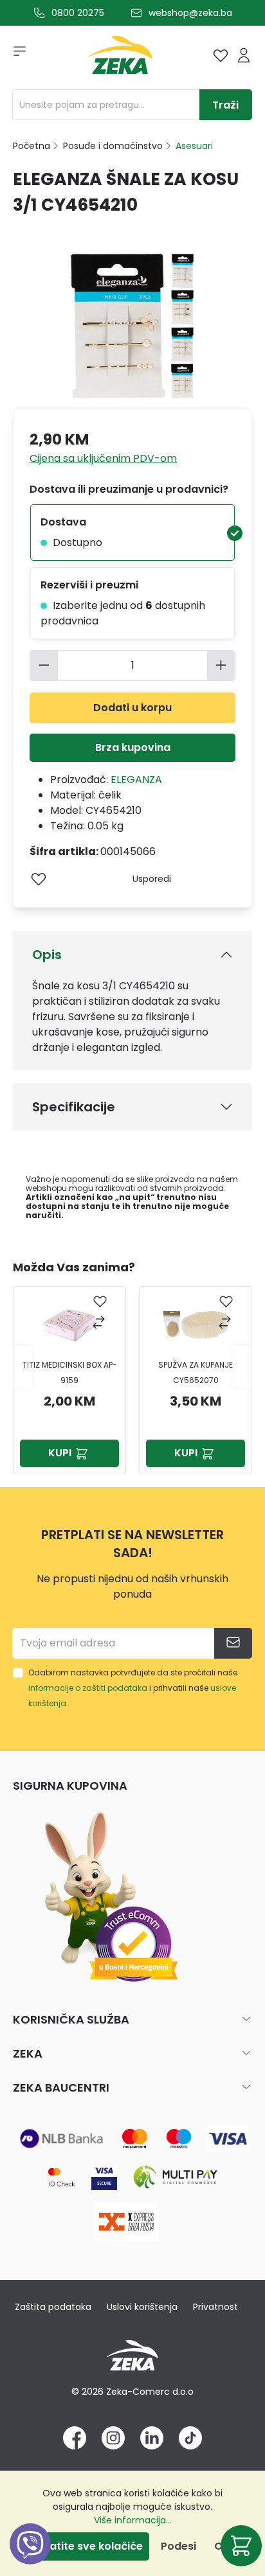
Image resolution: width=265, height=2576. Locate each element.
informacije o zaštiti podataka (88, 1688)
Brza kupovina (133, 747)
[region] (132, 1366)
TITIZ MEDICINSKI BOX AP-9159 (70, 1372)
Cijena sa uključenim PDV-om (103, 458)
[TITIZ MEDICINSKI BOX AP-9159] (69, 1325)
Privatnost (215, 2307)
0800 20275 (78, 13)
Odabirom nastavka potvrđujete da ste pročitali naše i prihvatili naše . (133, 1688)
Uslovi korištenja (142, 2307)
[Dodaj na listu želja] (39, 879)
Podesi (178, 2546)
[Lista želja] (221, 55)
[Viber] (30, 2558)
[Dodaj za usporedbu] (100, 1324)
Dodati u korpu (132, 708)
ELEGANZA (136, 780)
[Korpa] (241, 2546)
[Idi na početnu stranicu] (120, 58)
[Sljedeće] (242, 1366)
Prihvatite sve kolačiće (83, 2546)
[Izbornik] (15, 55)
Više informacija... (133, 2520)
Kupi (60, 1453)
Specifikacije (74, 1107)
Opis (47, 955)
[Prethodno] (23, 1366)
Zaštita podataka (53, 2307)
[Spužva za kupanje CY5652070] (196, 1325)
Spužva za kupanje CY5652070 (196, 1372)
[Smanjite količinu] (44, 666)
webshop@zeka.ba (190, 13)
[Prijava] (244, 55)
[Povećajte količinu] (221, 666)
